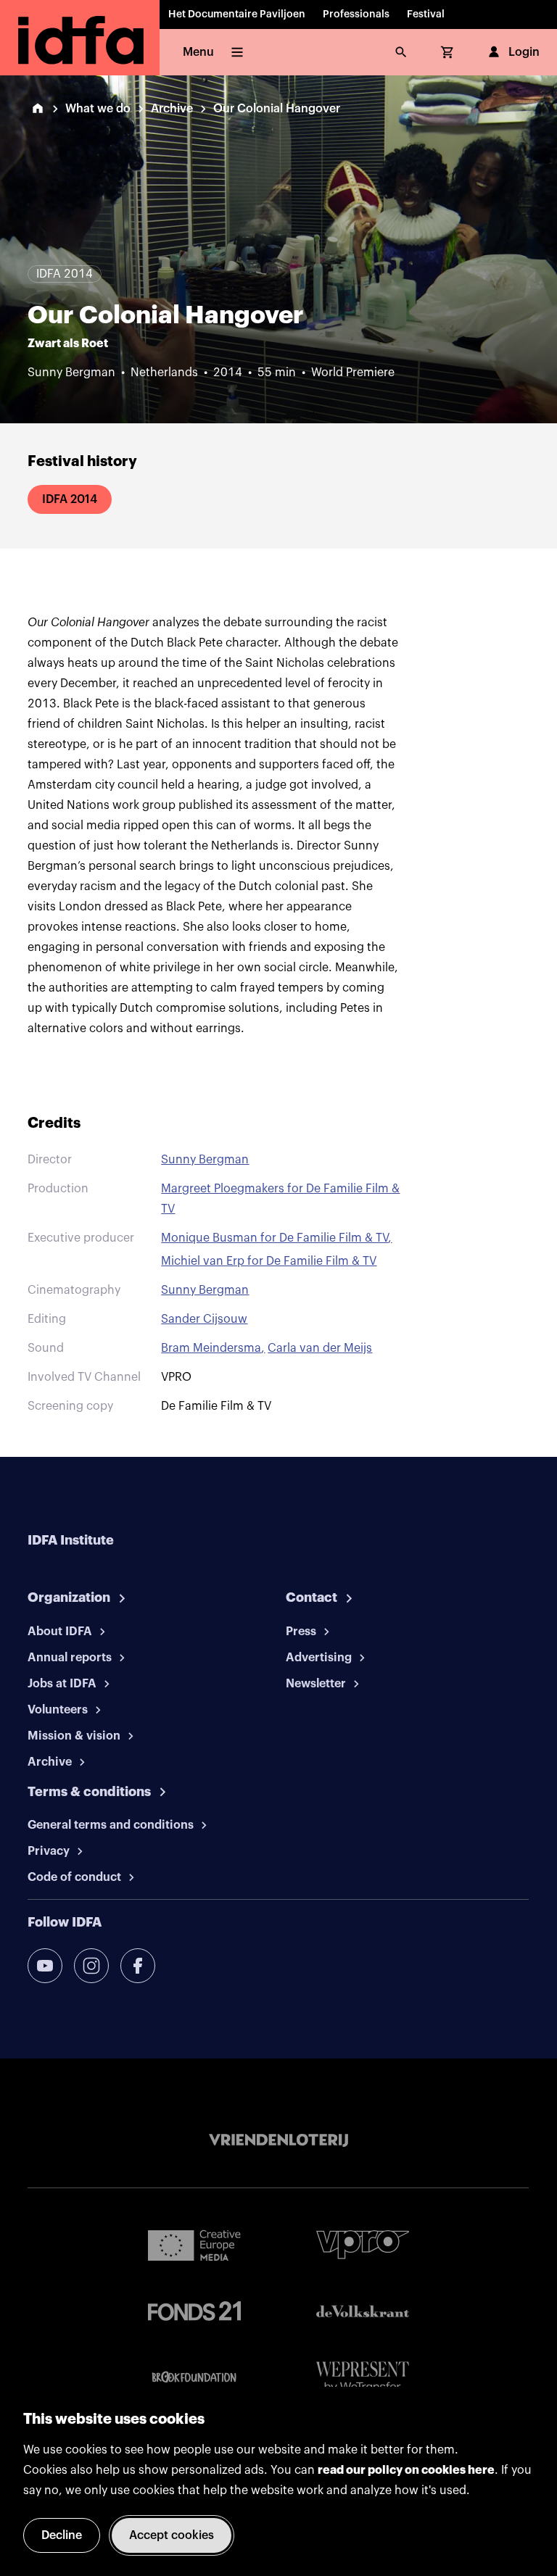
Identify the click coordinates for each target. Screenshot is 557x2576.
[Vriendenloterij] (278, 2140)
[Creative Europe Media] (194, 2245)
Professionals (356, 14)
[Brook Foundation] (194, 2377)
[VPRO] (363, 2244)
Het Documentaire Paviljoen (237, 14)
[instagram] (91, 1966)
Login (524, 52)
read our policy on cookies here (406, 2470)
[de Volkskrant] (363, 2311)
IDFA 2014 (70, 499)
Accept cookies (172, 2535)
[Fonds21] (194, 2311)
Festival (426, 14)
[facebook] (138, 1966)
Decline (62, 2535)
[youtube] (45, 1966)
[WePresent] (363, 2378)
